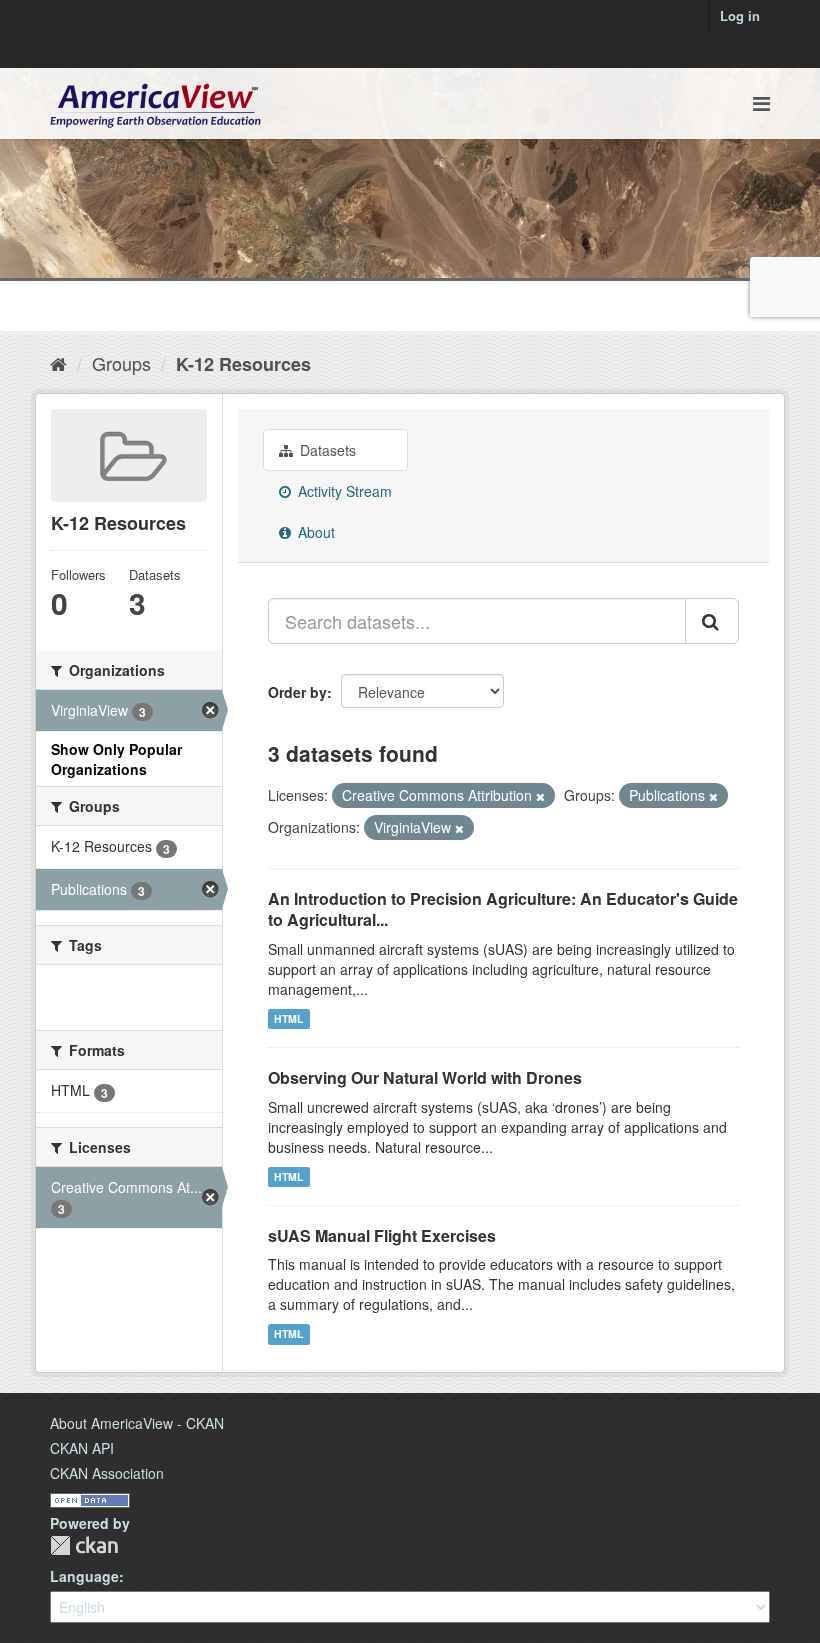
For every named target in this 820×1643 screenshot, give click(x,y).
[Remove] (540, 796)
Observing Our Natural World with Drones (425, 1077)
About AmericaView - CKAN (137, 1423)
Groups (121, 363)
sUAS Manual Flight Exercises (382, 1235)
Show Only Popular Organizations (116, 759)
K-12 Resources (243, 364)
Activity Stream (343, 491)
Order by (297, 692)
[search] (712, 621)
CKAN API (82, 1448)
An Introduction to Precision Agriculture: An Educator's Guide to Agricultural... (503, 909)
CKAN (84, 1545)
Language (84, 1576)
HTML (288, 1018)
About (314, 532)
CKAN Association (107, 1473)
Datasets (326, 450)
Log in (740, 15)
